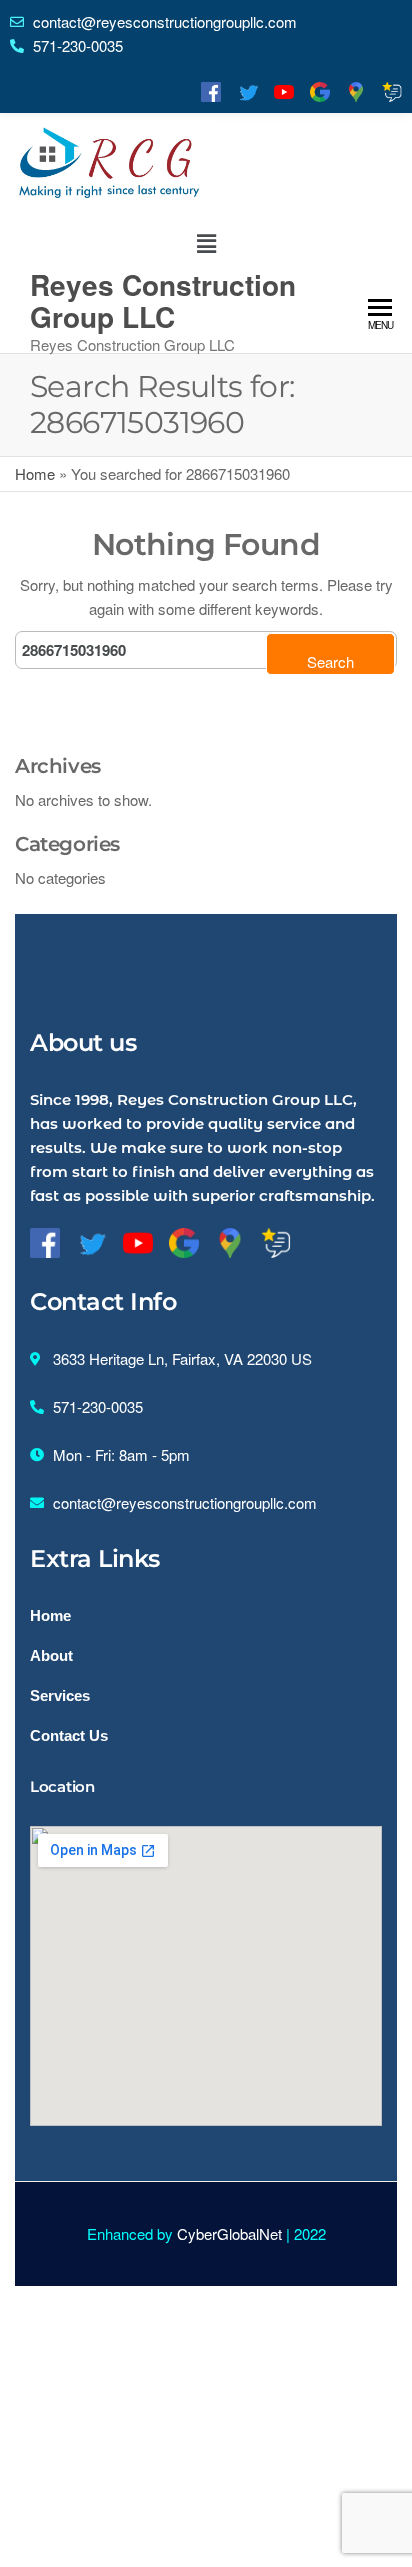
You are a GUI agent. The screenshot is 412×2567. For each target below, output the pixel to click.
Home (35, 473)
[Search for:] (206, 650)
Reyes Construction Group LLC (163, 300)
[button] (206, 243)
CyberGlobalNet (229, 2233)
